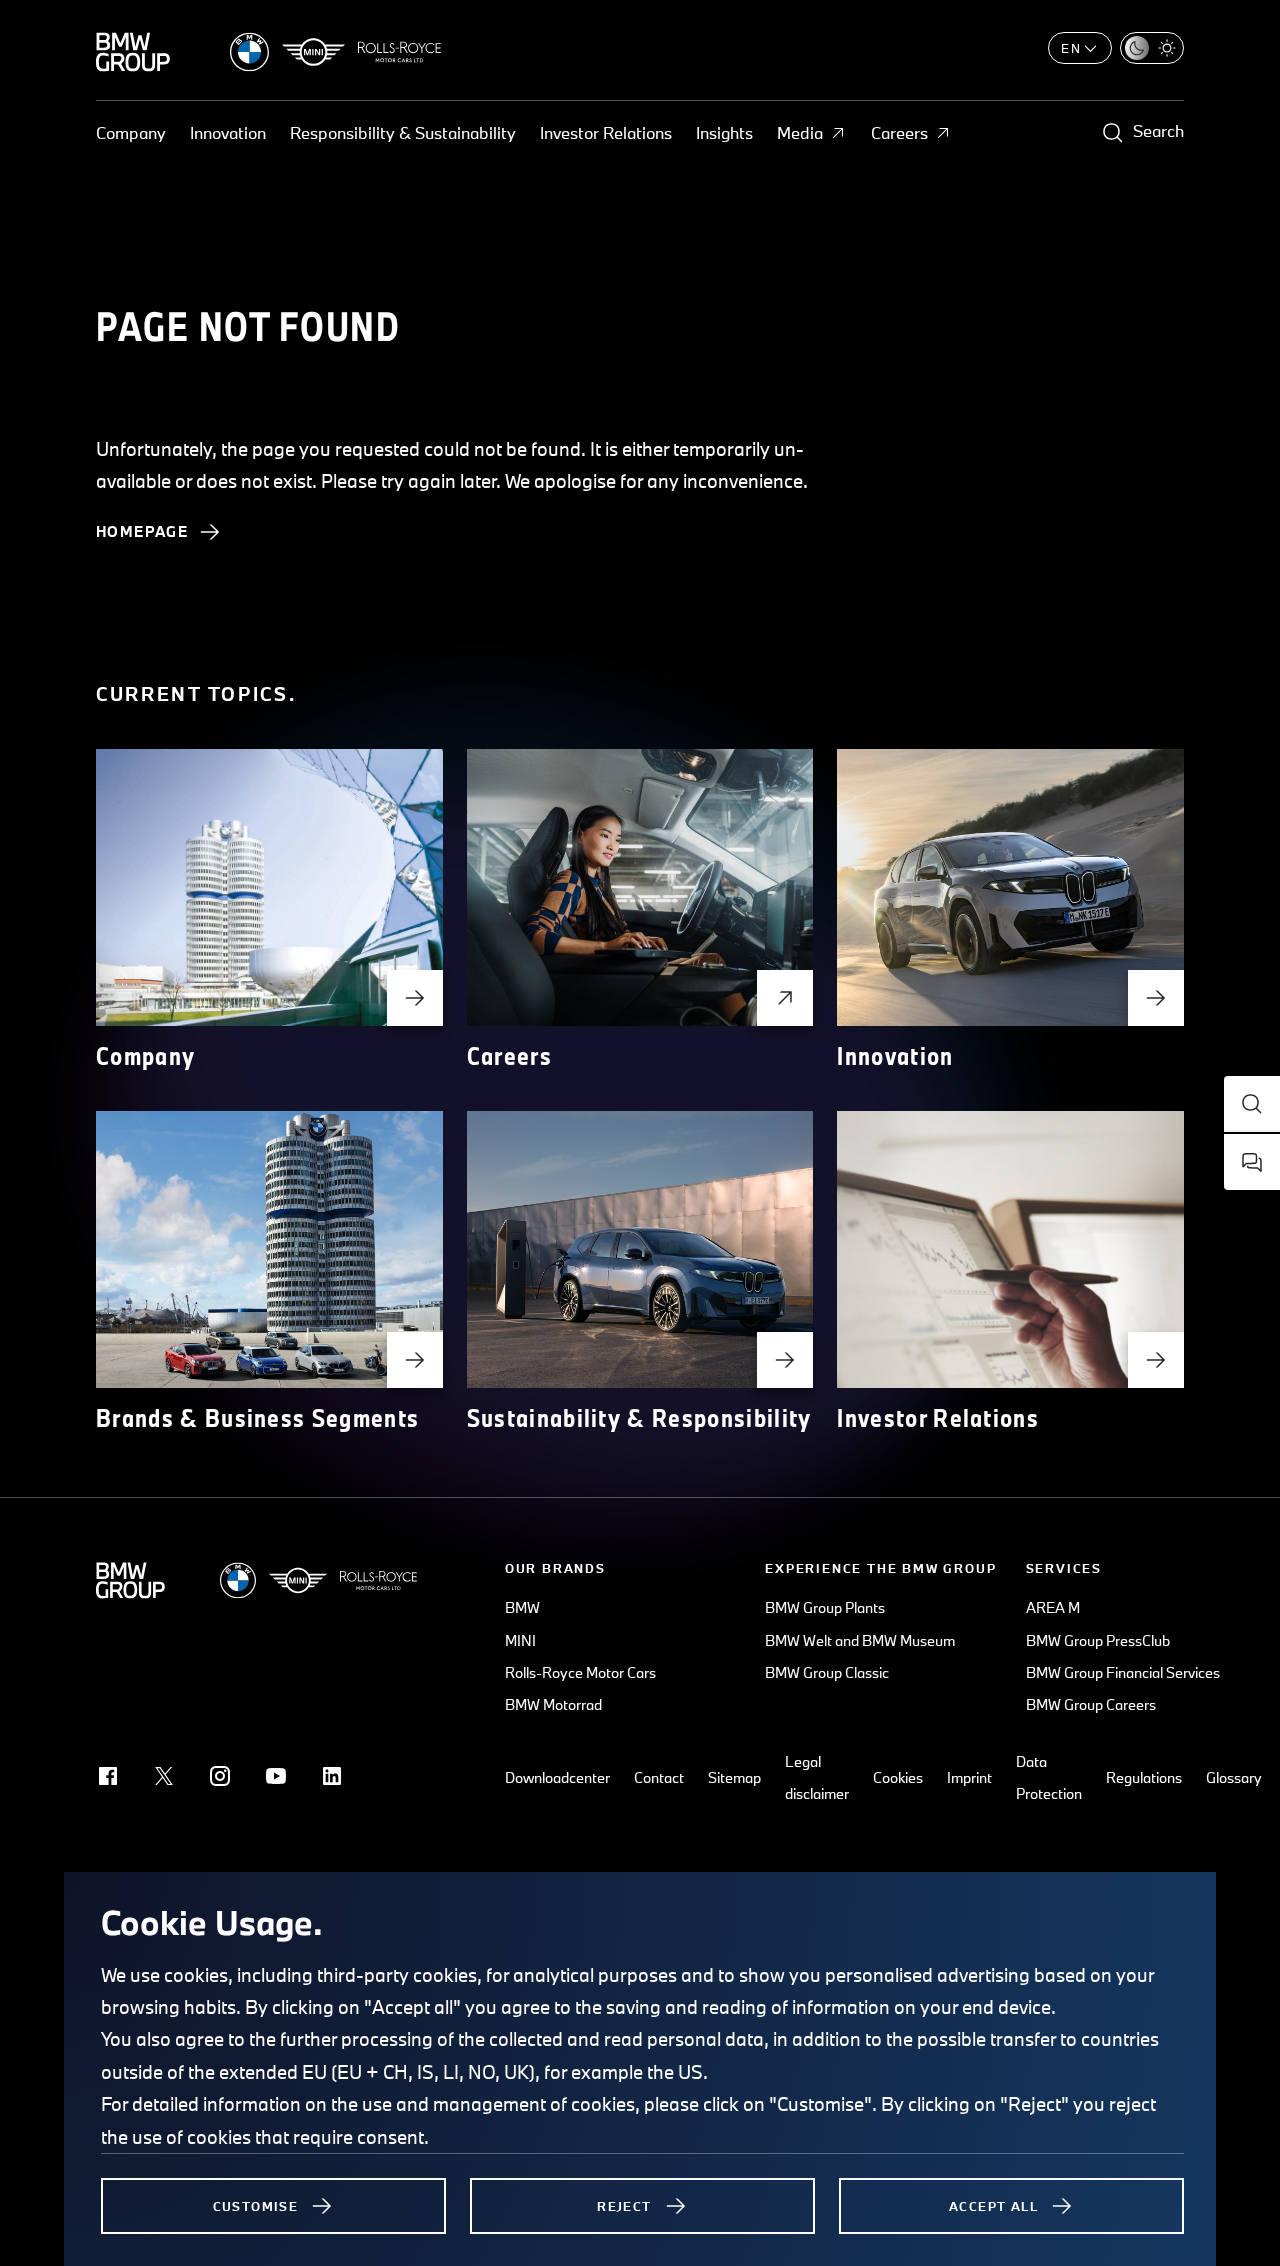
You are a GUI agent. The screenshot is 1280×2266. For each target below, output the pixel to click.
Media (800, 132)
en (1071, 48)
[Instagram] (220, 1776)
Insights (724, 132)
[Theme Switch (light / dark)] (1152, 48)
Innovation (228, 132)
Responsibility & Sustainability (403, 132)
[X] (164, 1776)
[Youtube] (276, 1776)
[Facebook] (108, 1776)
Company (131, 132)
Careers (899, 132)
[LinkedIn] (332, 1776)
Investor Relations (606, 132)
